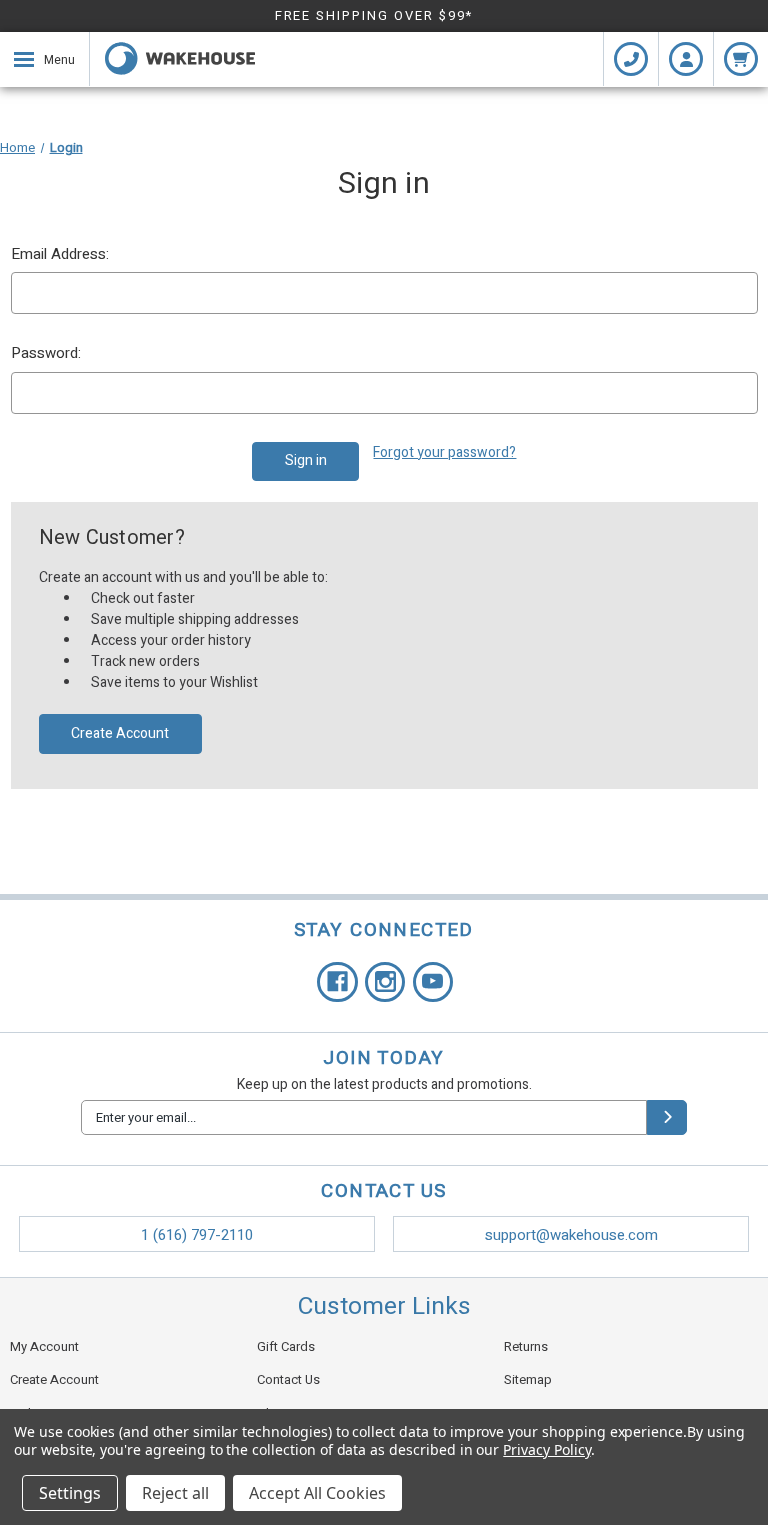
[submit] (667, 1117)
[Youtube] (433, 982)
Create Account (120, 733)
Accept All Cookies (317, 1493)
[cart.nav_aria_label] (741, 59)
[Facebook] (337, 982)
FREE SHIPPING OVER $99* (374, 15)
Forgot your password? (444, 452)
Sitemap (528, 1379)
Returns (526, 1346)
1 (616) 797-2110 (197, 1235)
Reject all (175, 1493)
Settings (70, 1493)
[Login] (686, 59)
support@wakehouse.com (571, 1235)
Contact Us (288, 1379)
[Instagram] (385, 982)
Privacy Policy (546, 1449)
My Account (44, 1346)
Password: (46, 353)
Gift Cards (286, 1346)
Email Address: (60, 254)
